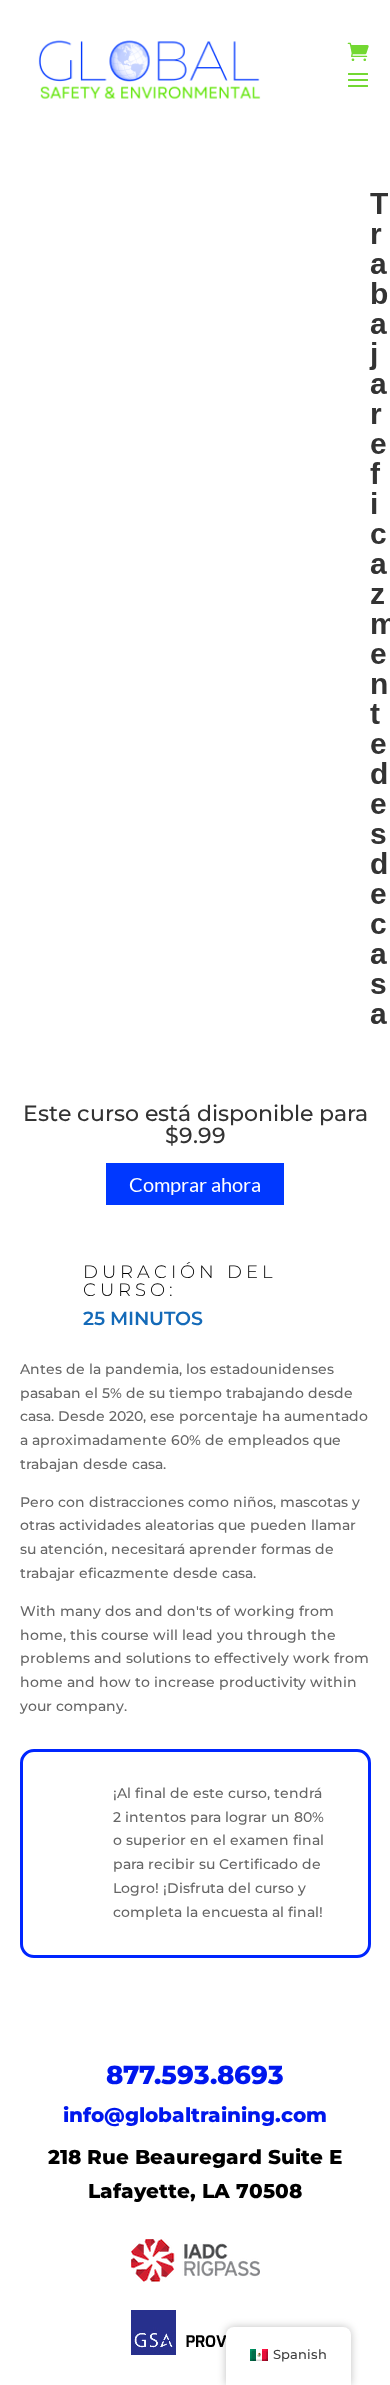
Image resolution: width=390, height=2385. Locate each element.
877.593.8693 (195, 2075)
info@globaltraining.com (195, 2115)
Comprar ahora (195, 1184)
